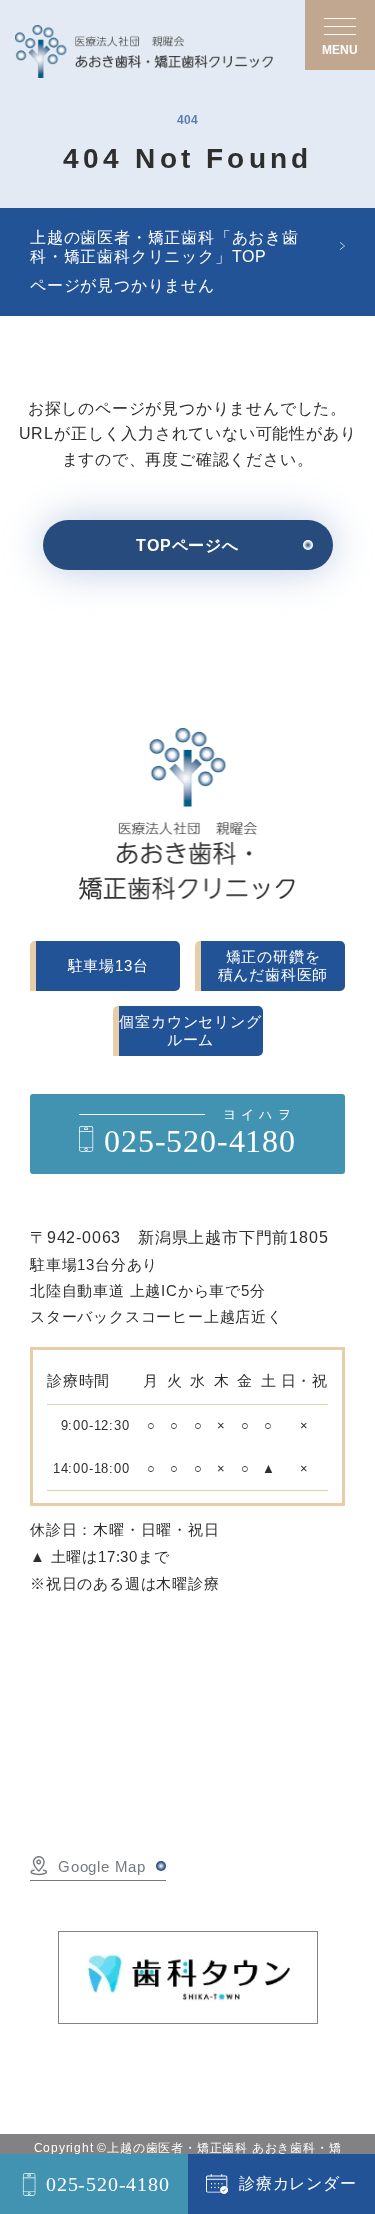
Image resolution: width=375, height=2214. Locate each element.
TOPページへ (187, 545)
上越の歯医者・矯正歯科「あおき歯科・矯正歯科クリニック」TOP (164, 247)
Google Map (102, 1866)
